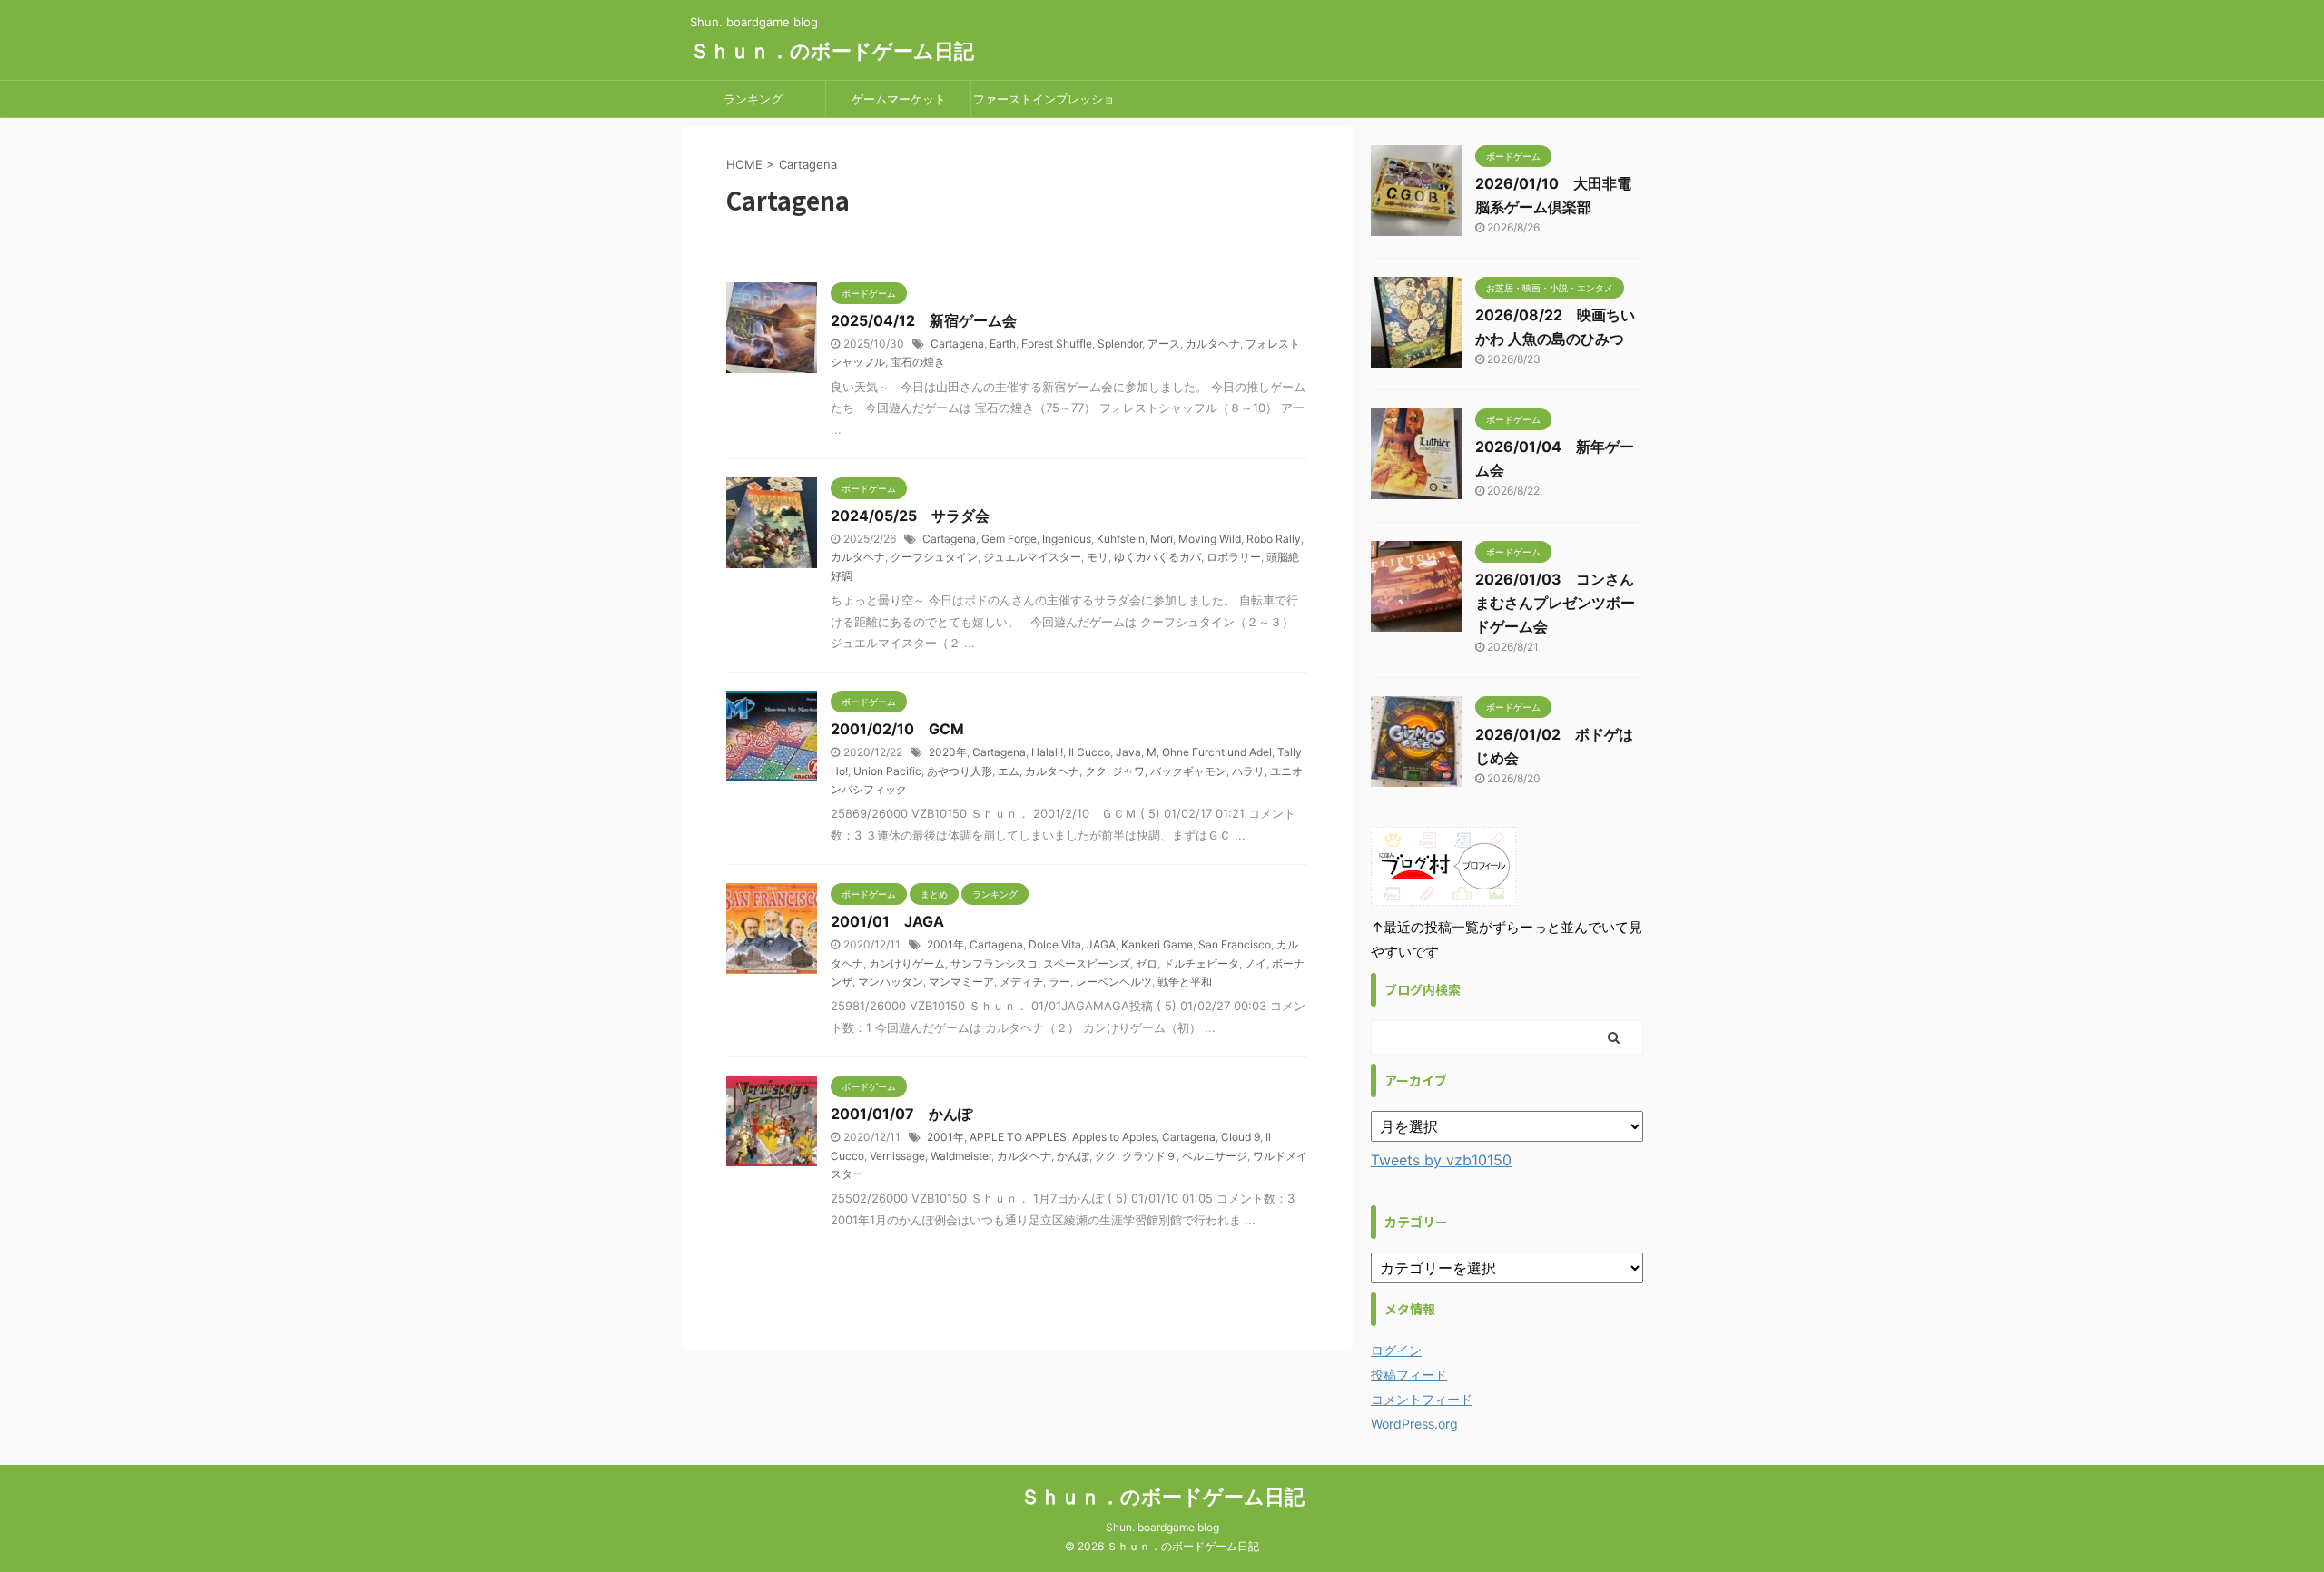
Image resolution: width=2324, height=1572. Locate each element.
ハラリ (1248, 771)
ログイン (1396, 1350)
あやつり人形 (960, 771)
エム (1009, 771)
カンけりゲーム (907, 963)
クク (1096, 771)
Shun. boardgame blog (1162, 1527)
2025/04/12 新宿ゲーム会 (924, 320)
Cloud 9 (1241, 1137)
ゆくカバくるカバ (1157, 557)
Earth (1003, 344)
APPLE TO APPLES (1018, 1137)
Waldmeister (961, 1156)
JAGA (1101, 944)
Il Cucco (1089, 752)
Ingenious (1067, 539)
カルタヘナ (1213, 344)
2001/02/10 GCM (897, 729)
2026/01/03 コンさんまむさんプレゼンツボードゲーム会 (1555, 603)
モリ (1098, 557)
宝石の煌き (918, 362)
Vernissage (897, 1156)
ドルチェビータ (1201, 963)
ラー (1059, 982)
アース (1164, 344)
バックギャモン (1188, 771)
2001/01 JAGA (887, 921)
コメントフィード (1422, 1399)
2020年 (948, 752)
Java (1128, 752)
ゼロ (1147, 963)
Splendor (1120, 344)
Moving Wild (1210, 539)
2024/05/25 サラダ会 (910, 516)
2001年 (945, 944)
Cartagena (957, 344)
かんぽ (1073, 1156)
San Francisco (1235, 944)
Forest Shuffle (1057, 344)
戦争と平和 (1185, 982)
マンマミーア (961, 982)
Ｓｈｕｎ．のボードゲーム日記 (832, 51)
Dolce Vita (1055, 944)
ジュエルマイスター (1032, 557)
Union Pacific (887, 771)
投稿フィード (1409, 1375)
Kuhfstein (1121, 539)
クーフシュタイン (934, 557)
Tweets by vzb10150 (1441, 1160)
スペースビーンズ (1087, 963)
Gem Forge (1009, 539)
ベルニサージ (1215, 1156)
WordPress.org (1414, 1424)
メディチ (1021, 982)
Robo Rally (1274, 539)
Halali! (1047, 752)
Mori (1162, 539)
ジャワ (1128, 771)
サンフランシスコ (994, 963)
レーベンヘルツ (1114, 982)
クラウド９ (1149, 1156)
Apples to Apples (1114, 1137)
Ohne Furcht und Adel (1217, 752)
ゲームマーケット (899, 99)
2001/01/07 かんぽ (901, 1114)
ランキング (753, 99)
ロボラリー (1234, 557)
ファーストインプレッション (1044, 104)
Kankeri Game (1157, 944)
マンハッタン (891, 982)
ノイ (1256, 963)
